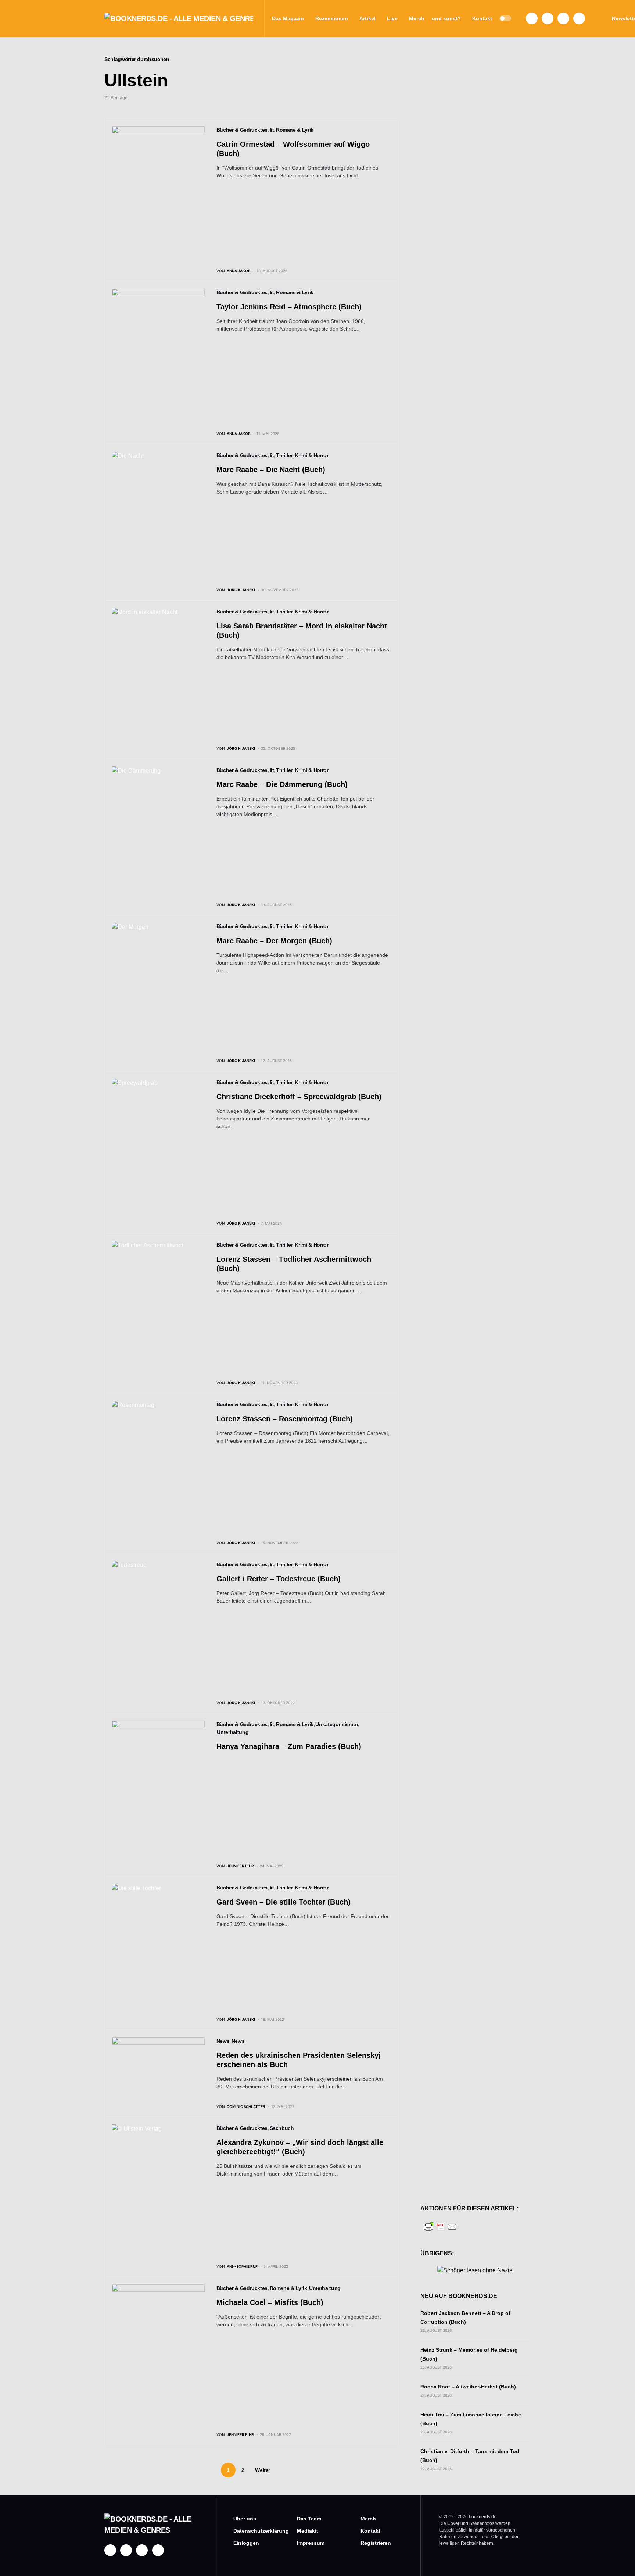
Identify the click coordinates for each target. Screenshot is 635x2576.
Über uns (245, 2519)
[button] (505, 18)
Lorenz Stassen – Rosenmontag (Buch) (285, 1419)
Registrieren (376, 2543)
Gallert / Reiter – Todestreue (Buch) (279, 1579)
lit (272, 130)
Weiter (263, 2470)
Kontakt (370, 2531)
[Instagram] (548, 18)
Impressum (311, 2543)
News (223, 2041)
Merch (368, 2519)
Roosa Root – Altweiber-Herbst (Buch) (468, 2387)
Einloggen (246, 2543)
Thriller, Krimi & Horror (302, 455)
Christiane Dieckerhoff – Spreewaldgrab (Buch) (299, 1097)
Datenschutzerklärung (254, 2531)
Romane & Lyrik (295, 130)
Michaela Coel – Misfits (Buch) (270, 2302)
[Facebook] (532, 18)
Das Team (309, 2519)
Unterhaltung (233, 1732)
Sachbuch (282, 2128)
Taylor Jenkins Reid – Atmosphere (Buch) (289, 307)
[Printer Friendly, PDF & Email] (441, 2226)
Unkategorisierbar (336, 1724)
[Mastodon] (563, 18)
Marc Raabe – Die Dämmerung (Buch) (282, 784)
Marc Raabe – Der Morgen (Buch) (274, 941)
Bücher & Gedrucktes (242, 130)
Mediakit (308, 2531)
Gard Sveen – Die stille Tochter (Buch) (284, 1902)
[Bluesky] (579, 18)
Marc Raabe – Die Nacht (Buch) (271, 470)
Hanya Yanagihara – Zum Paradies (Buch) (289, 1746)
